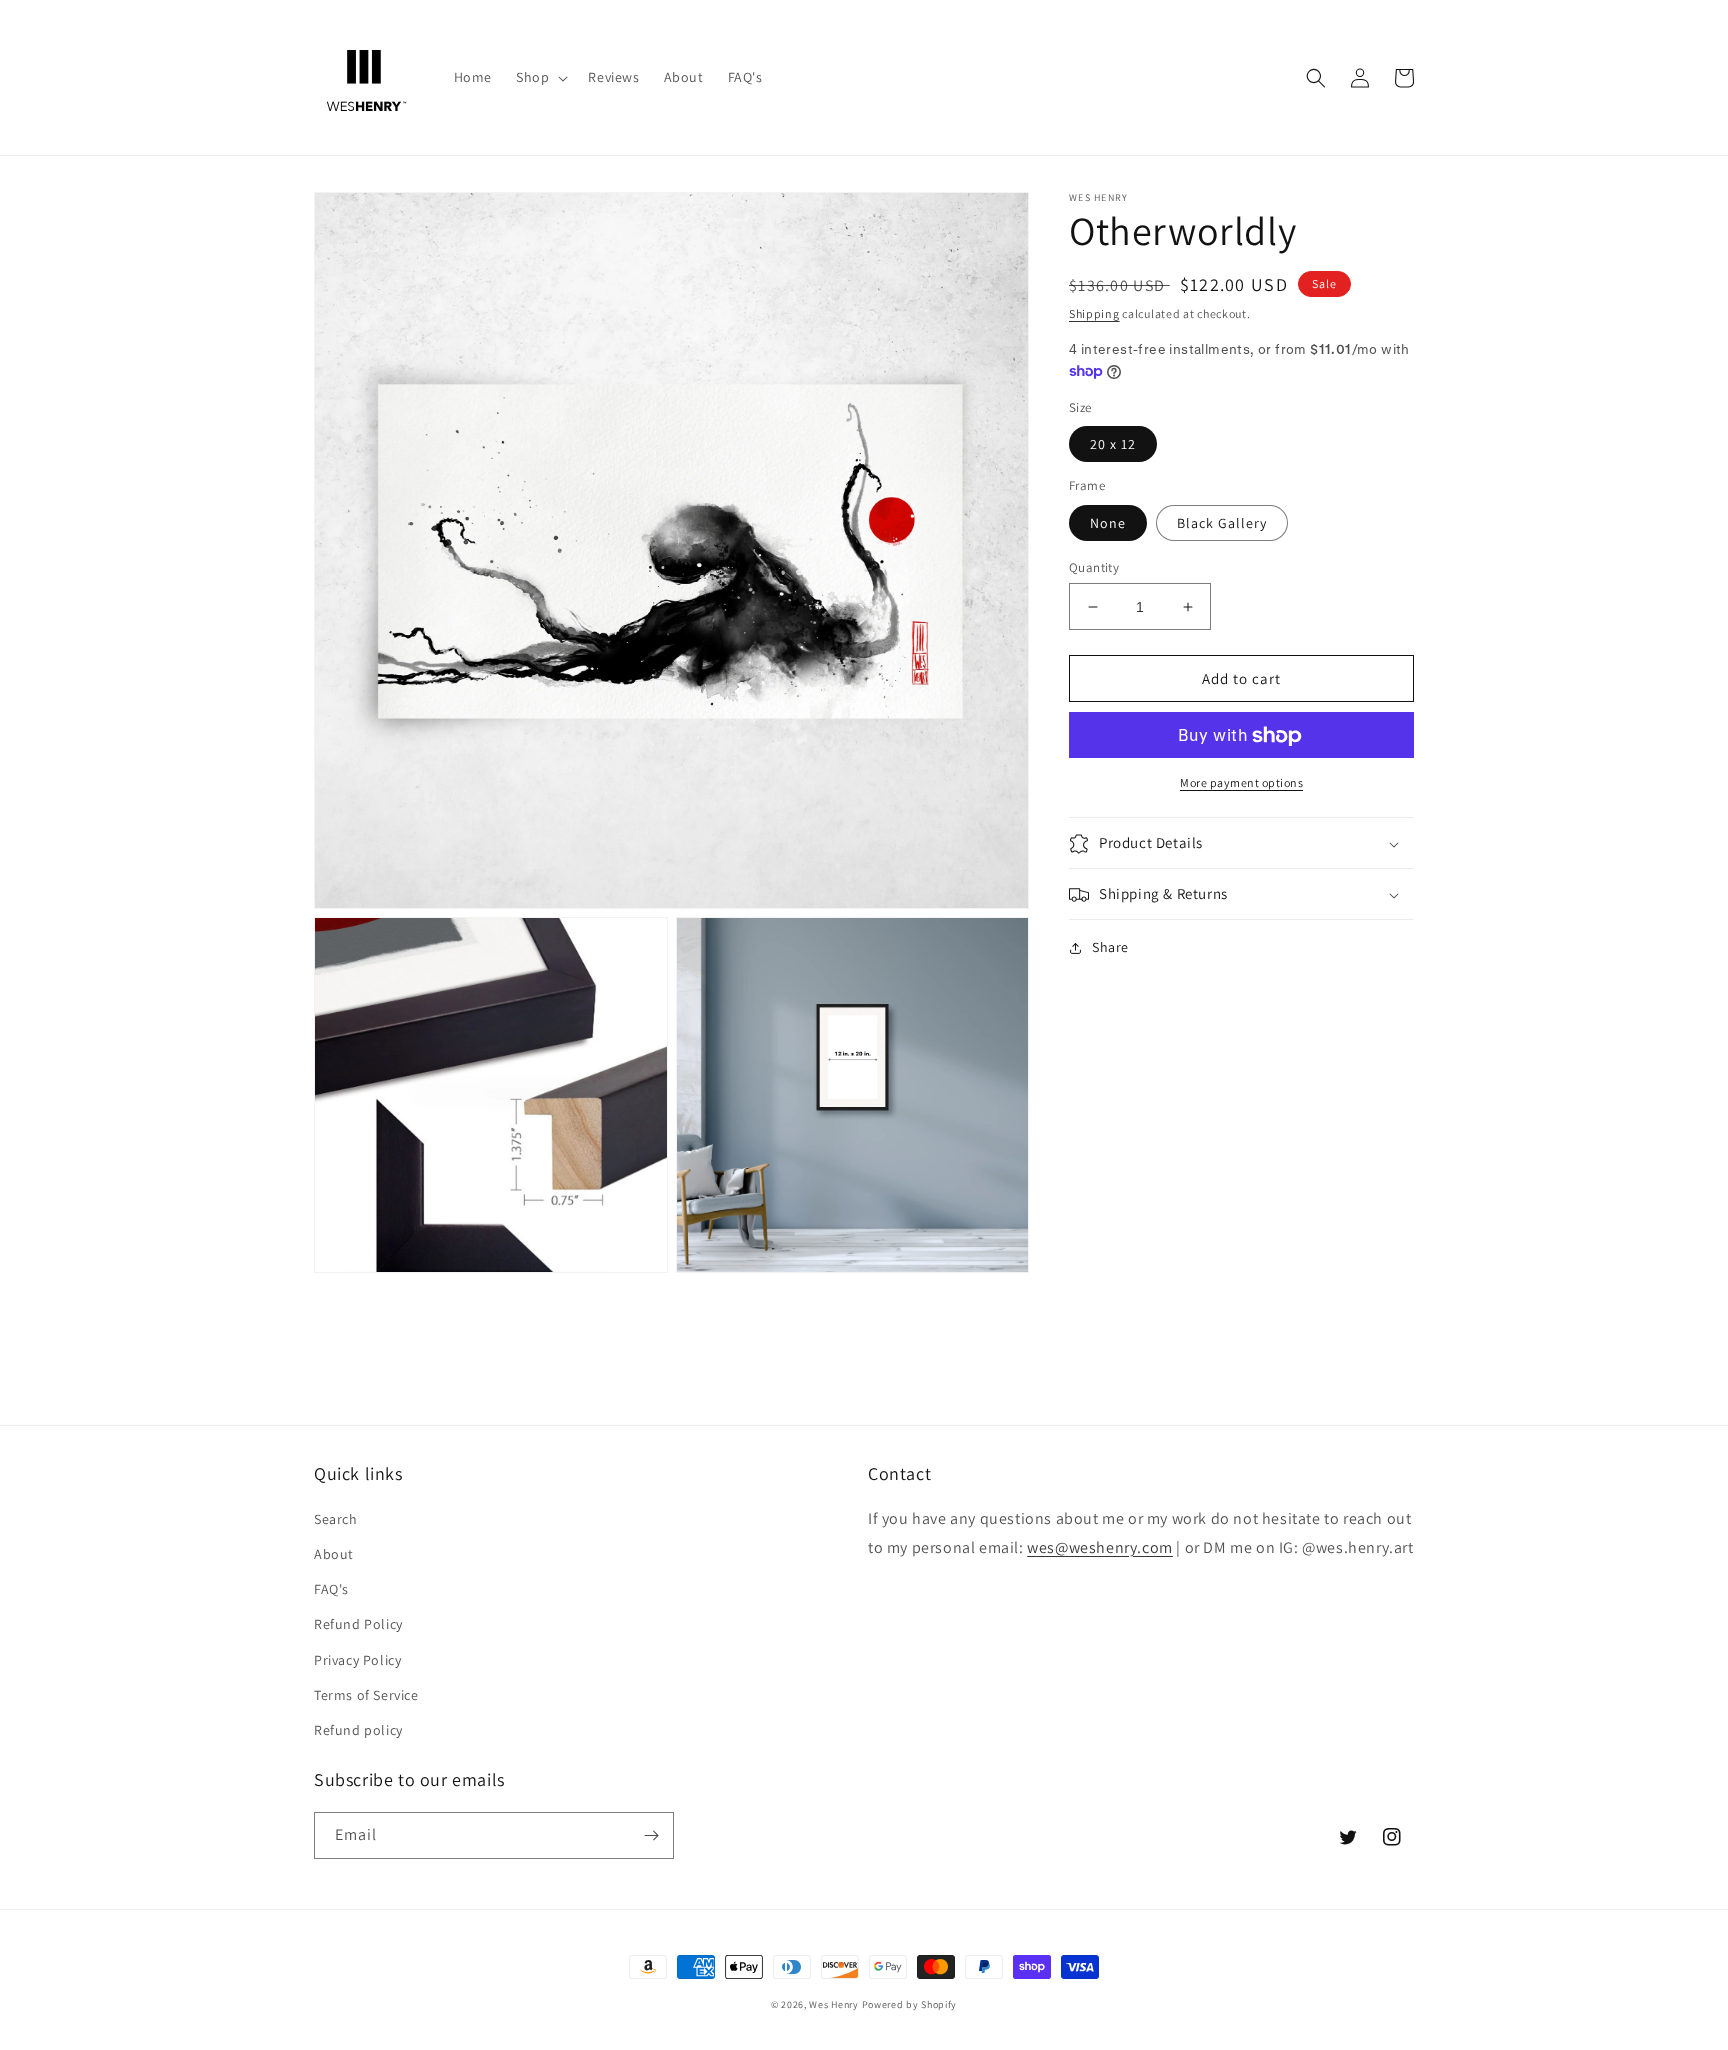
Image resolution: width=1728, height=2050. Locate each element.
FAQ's (331, 1589)
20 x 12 (1113, 445)
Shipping (1094, 313)
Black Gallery (1222, 523)
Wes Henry (833, 2004)
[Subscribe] (651, 1835)
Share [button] (1110, 948)
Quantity (1094, 567)
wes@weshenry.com (1100, 1547)
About (334, 1554)
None (1108, 523)
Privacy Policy (357, 1660)
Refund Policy (358, 1624)
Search (336, 1519)
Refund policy (358, 1730)
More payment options (1241, 783)
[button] (540, 77)
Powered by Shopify (910, 2004)
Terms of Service (366, 1695)
